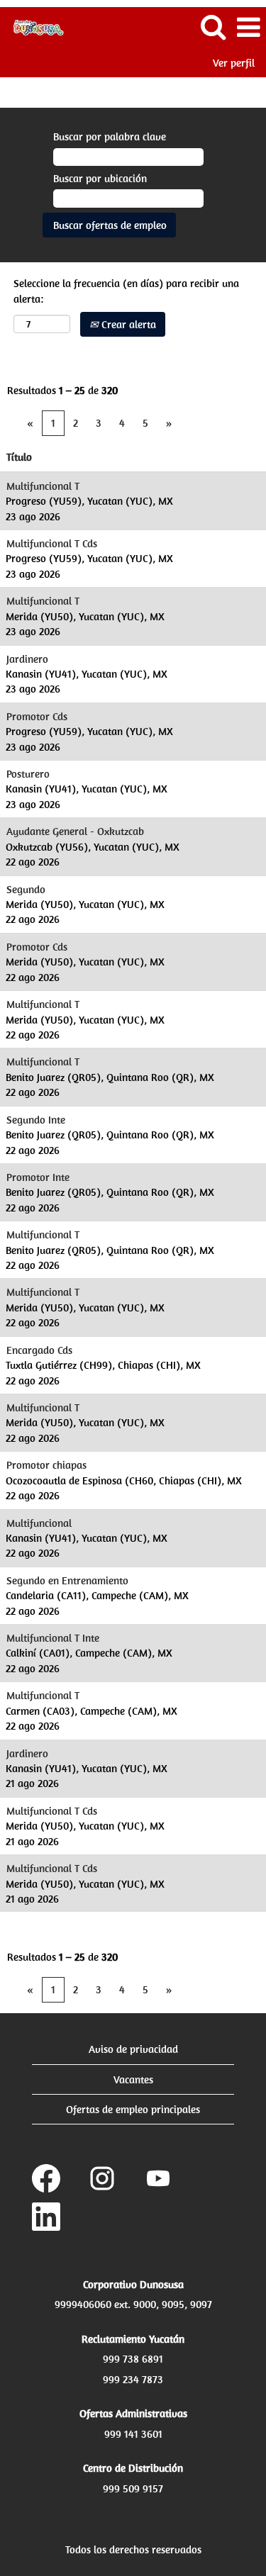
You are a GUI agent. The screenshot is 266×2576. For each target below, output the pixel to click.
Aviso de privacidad (133, 2049)
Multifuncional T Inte (53, 1638)
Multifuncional (39, 1523)
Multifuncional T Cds (52, 543)
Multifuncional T (43, 486)
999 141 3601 (133, 2434)
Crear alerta (127, 324)
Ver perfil (234, 63)
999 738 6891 (133, 2359)
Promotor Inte (38, 1177)
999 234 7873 (133, 2379)
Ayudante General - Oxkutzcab (75, 831)
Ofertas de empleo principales (133, 2109)
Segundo (26, 889)
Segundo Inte (36, 1120)
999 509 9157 (133, 2488)
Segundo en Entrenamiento (67, 1580)
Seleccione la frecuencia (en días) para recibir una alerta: (126, 291)
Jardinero (27, 659)
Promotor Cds (37, 716)
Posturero (28, 774)
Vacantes (133, 2079)
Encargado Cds (39, 1350)
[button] (248, 27)
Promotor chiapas (46, 1465)
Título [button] (19, 457)
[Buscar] (213, 27)
